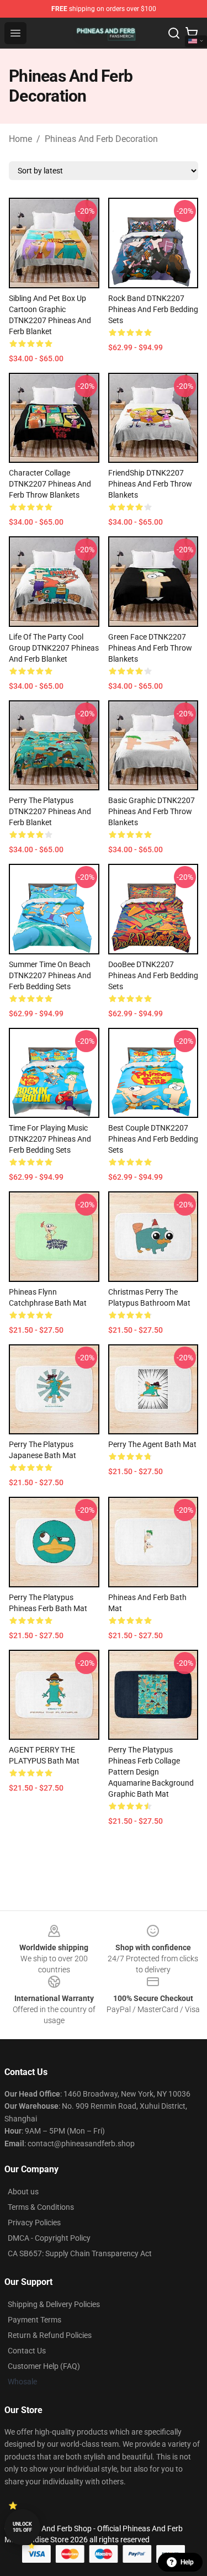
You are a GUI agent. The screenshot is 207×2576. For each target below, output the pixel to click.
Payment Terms (34, 2320)
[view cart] (192, 33)
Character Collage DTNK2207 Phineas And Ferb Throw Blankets (50, 484)
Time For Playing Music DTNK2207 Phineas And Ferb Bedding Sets (50, 1139)
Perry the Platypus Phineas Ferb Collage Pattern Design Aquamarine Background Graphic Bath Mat (151, 1772)
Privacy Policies (34, 2223)
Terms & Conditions (41, 2207)
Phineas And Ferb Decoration (101, 139)
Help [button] (187, 2562)
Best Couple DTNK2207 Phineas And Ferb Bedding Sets (153, 1139)
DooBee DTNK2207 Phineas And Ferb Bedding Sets (153, 975)
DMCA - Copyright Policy (49, 2238)
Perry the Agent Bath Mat (152, 1444)
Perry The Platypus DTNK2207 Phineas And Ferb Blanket (50, 811)
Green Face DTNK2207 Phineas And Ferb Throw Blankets (150, 648)
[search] (174, 33)
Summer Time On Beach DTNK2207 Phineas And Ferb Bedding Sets (50, 975)
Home (20, 139)
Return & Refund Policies (50, 2335)
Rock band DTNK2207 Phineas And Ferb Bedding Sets (153, 309)
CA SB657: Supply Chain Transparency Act (80, 2253)
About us (23, 2192)
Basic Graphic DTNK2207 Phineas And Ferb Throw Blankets (152, 811)
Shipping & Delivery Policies (54, 2304)
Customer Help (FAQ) (44, 2366)
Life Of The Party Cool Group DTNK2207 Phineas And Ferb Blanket (54, 648)
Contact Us (27, 2351)
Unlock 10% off (22, 2527)
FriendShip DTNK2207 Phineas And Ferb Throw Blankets (150, 484)
